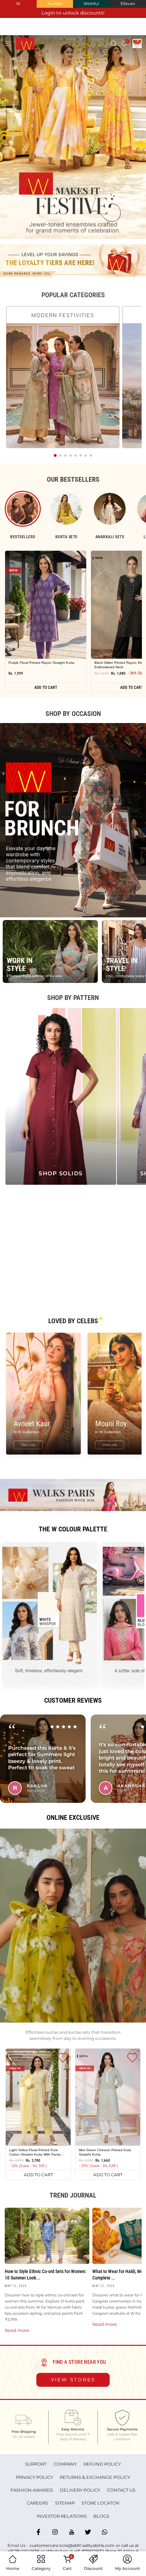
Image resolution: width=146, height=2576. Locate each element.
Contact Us (121, 2490)
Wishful (91, 4)
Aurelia (55, 4)
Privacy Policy (34, 2477)
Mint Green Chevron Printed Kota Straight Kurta (105, 2152)
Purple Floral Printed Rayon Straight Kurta (41, 663)
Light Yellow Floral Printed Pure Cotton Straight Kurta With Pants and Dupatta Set (35, 2152)
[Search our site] (114, 43)
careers (37, 2503)
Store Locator (100, 2503)
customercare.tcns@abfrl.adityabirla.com (72, 2545)
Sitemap (65, 2503)
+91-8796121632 (89, 2551)
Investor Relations (62, 2516)
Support (36, 2464)
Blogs (101, 2516)
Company (65, 2464)
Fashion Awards (32, 2490)
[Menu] (8, 43)
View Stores (73, 2380)
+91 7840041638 (23, 2551)
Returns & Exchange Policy (95, 2477)
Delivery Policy (80, 2490)
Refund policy (102, 2464)
